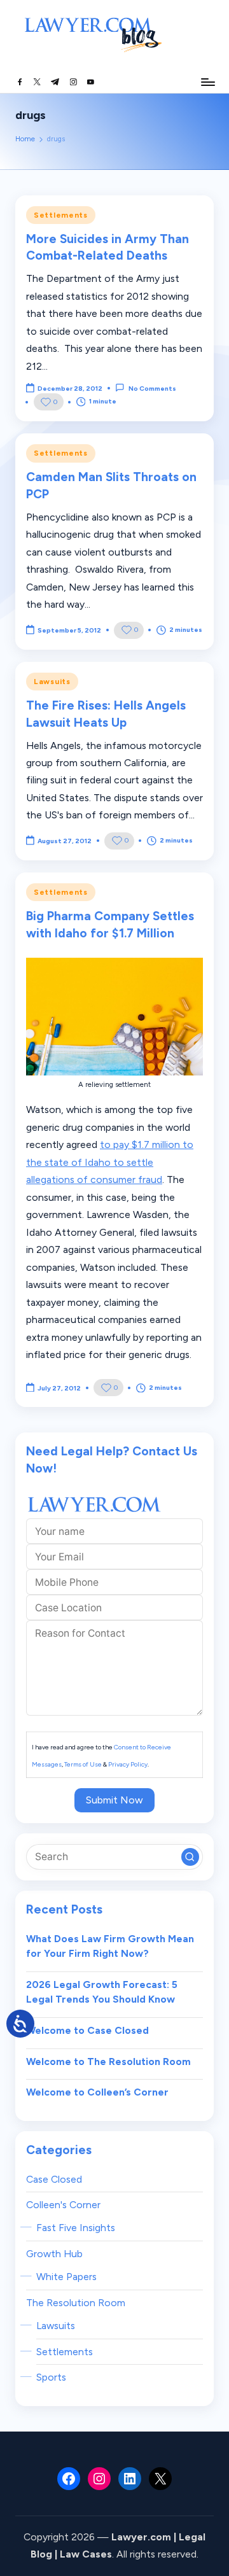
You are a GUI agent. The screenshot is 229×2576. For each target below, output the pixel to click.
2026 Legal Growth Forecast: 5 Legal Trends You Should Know (102, 1992)
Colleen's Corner (63, 2205)
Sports (51, 2377)
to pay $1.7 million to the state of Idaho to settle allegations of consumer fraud (110, 1162)
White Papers (66, 2277)
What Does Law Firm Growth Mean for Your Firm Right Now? (110, 1946)
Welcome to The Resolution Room (108, 2061)
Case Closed (54, 2179)
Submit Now (114, 1800)
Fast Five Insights (76, 2228)
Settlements (61, 215)
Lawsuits (52, 682)
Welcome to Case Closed (87, 2030)
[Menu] (207, 82)
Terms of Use (83, 1764)
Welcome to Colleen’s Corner (97, 2092)
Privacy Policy (128, 1764)
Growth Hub (54, 2254)
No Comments (152, 388)
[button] (190, 1857)
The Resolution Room (76, 2303)
